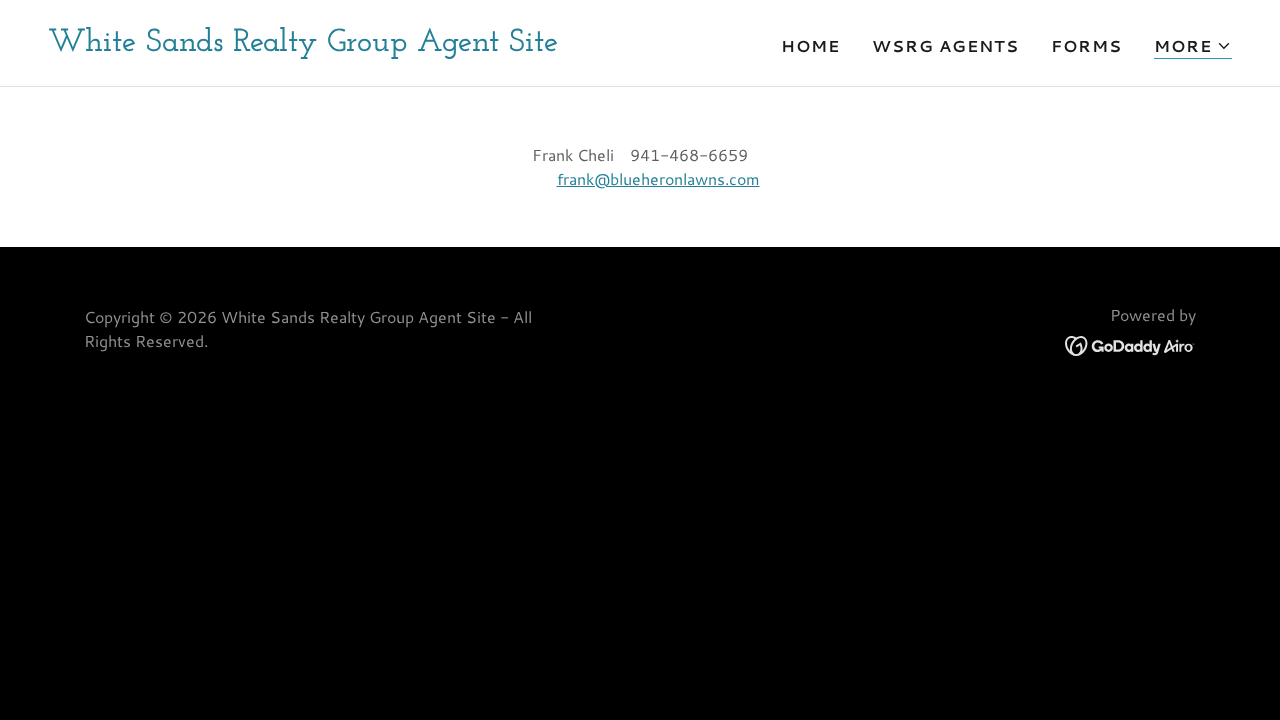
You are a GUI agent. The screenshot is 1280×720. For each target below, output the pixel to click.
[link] (303, 44)
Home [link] (810, 45)
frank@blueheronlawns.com (658, 178)
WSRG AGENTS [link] (945, 45)
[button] (1193, 46)
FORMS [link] (1086, 45)
